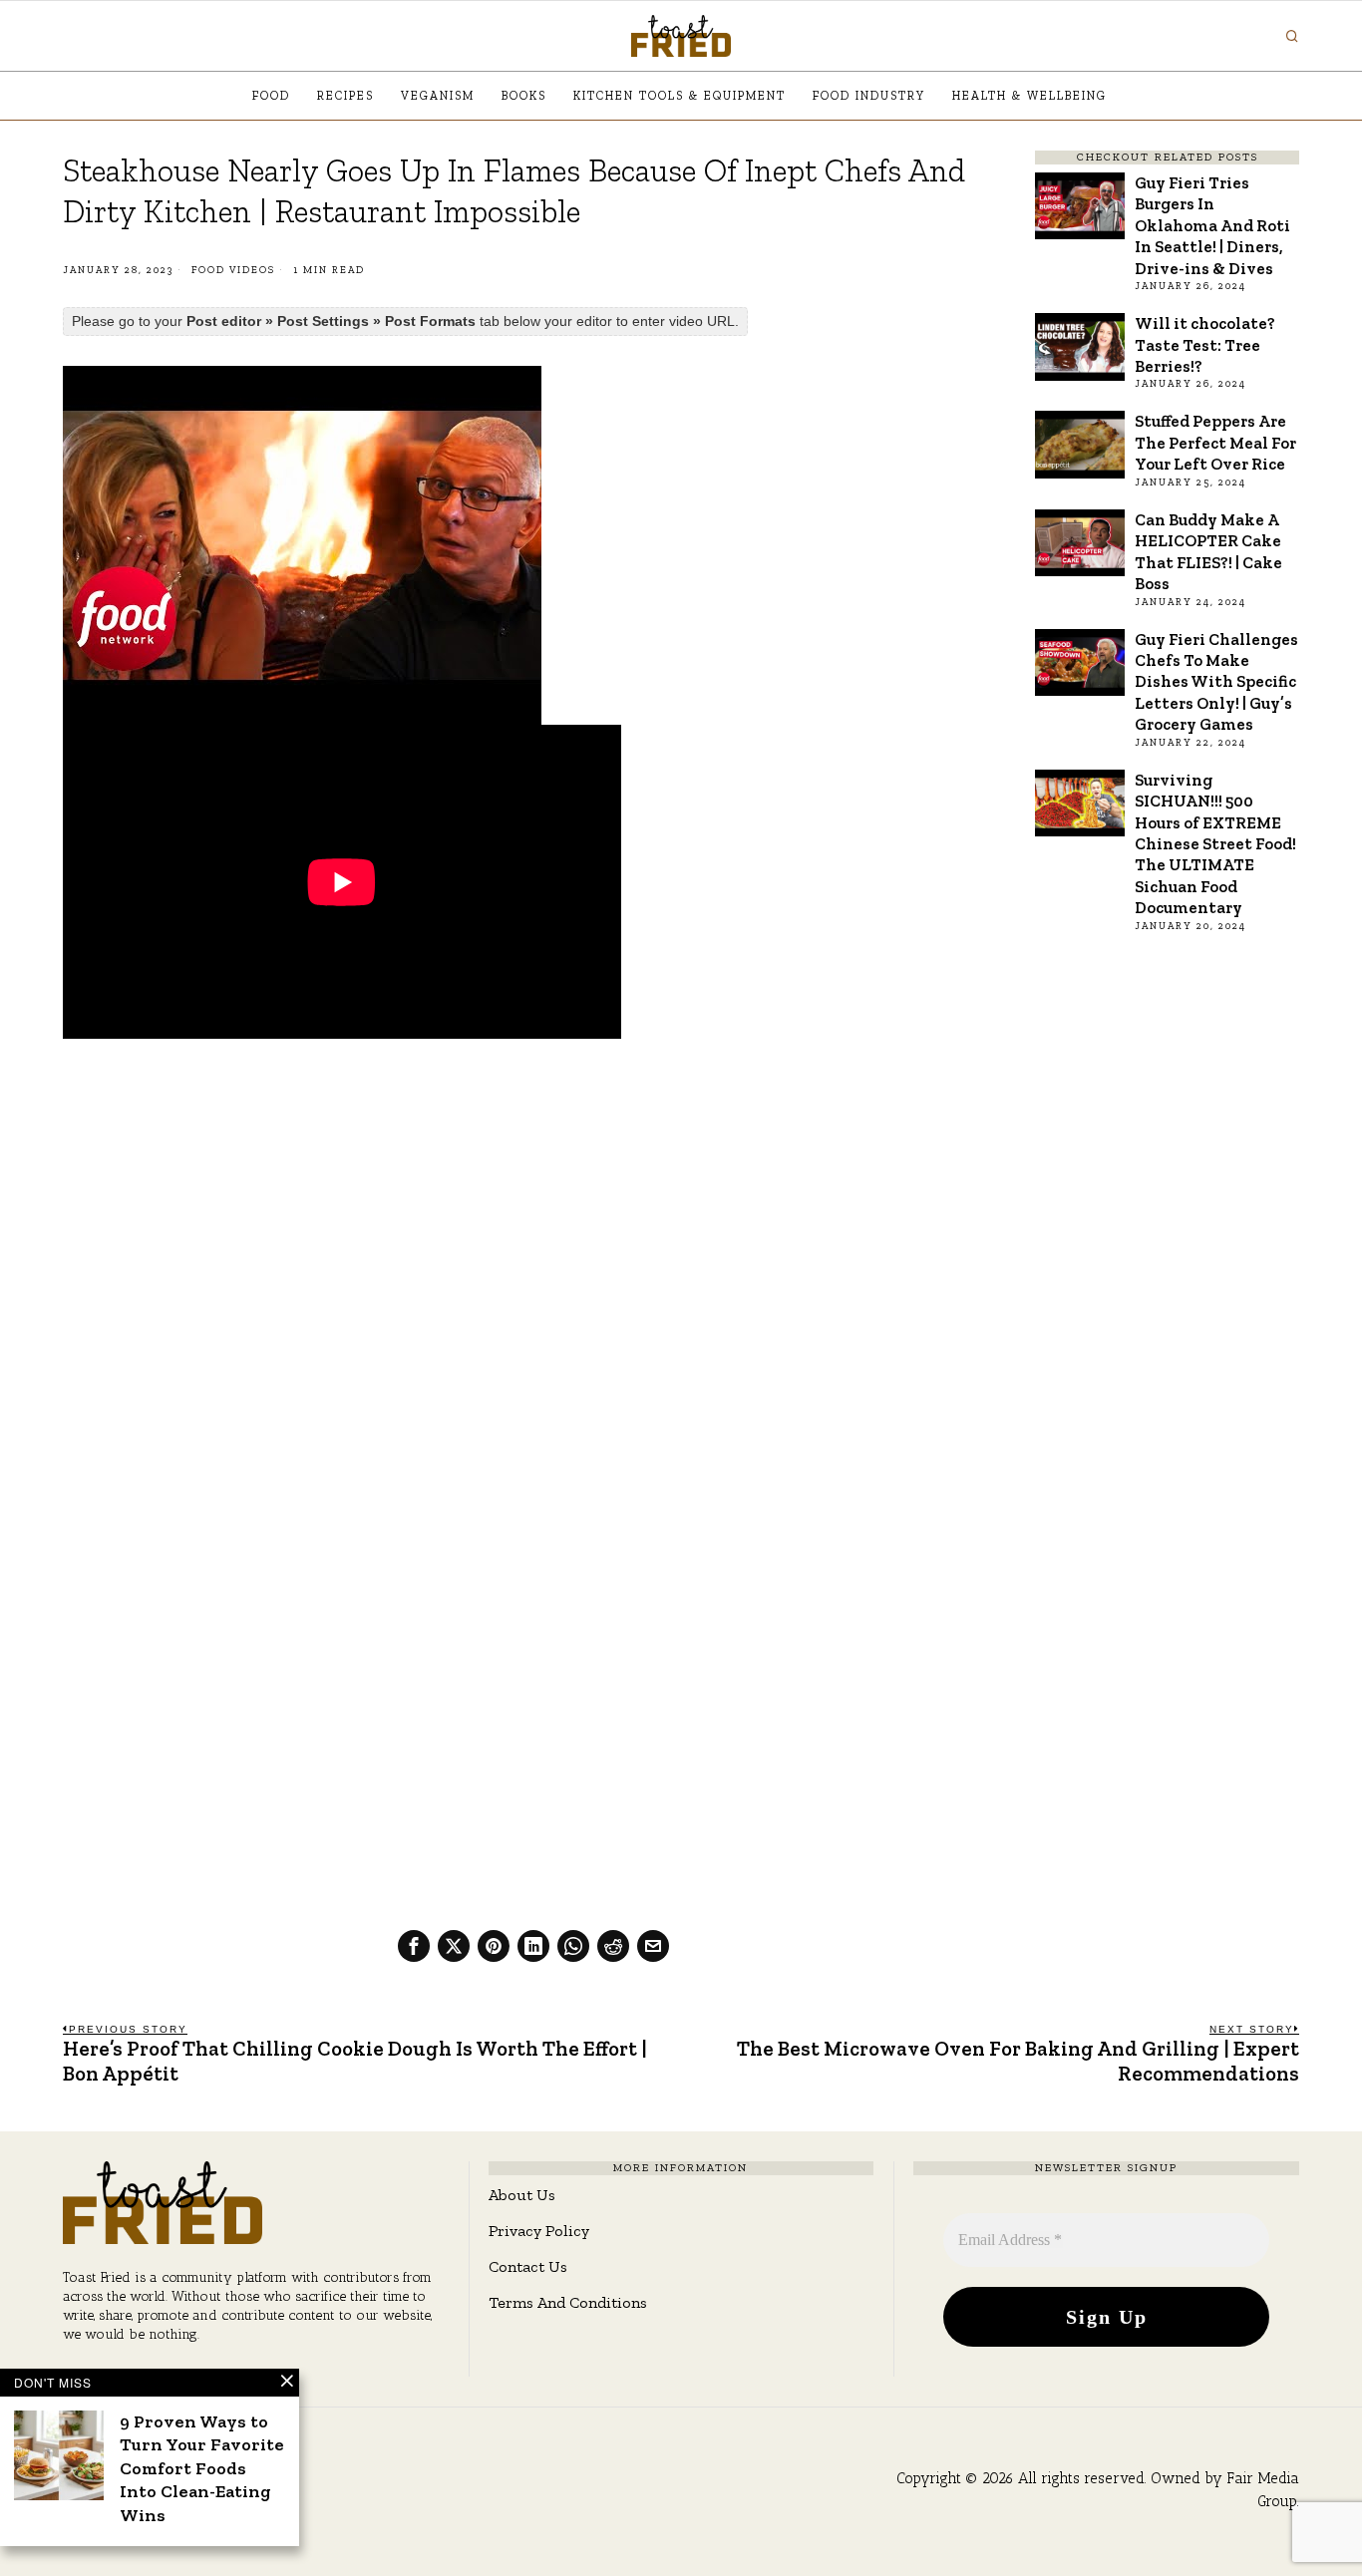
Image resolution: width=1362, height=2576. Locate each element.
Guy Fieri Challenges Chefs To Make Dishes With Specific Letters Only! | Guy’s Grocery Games (1216, 682)
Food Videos (233, 270)
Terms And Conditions (568, 2302)
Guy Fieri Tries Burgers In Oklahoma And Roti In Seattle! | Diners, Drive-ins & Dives (1212, 225)
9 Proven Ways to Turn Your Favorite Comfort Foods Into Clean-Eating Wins (202, 2468)
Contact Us (528, 2266)
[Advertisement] (533, 1202)
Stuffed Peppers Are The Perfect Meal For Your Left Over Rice (1215, 442)
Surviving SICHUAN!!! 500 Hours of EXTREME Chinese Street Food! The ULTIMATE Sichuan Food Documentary (1215, 844)
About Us (522, 2195)
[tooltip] (414, 1946)
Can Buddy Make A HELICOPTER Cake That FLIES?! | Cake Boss (1208, 551)
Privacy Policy (539, 2231)
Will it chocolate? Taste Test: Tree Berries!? (1205, 344)
